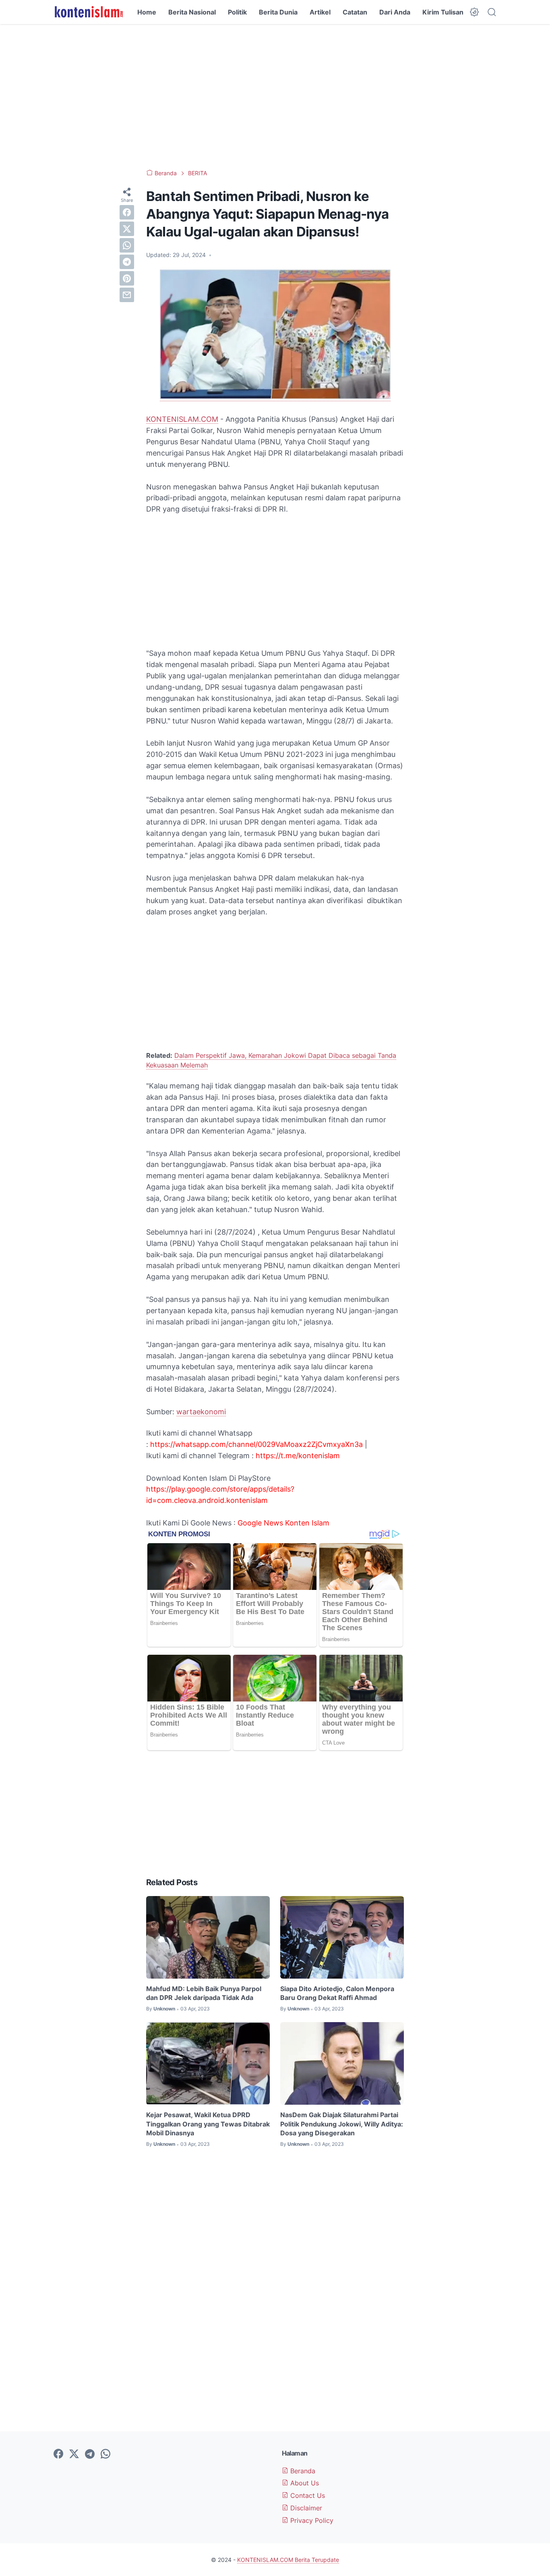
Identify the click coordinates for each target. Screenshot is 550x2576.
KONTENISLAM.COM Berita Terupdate (288, 2560)
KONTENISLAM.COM (182, 419)
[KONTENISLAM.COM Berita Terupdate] (88, 12)
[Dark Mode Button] (474, 12)
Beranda (302, 2471)
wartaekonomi (201, 1412)
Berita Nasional (192, 12)
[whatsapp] (127, 245)
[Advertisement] (275, 97)
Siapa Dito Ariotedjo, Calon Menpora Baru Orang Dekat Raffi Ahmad (337, 1993)
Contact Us (307, 2495)
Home (147, 12)
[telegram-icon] (90, 2454)
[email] (127, 295)
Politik (237, 12)
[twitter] (127, 229)
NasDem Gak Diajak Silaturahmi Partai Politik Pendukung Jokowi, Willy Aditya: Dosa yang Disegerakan (342, 2124)
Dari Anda (395, 12)
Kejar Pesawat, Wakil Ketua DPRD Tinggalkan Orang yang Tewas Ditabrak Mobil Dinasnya (208, 2124)
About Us (304, 2483)
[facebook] (127, 212)
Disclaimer (305, 2508)
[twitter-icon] (74, 2454)
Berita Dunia (278, 12)
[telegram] (127, 262)
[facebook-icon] (58, 2454)
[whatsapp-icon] (105, 2454)
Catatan (355, 12)
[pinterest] (127, 278)
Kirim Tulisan (443, 12)
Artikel (320, 12)
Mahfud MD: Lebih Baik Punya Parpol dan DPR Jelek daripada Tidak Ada (204, 1993)
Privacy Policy (311, 2520)
